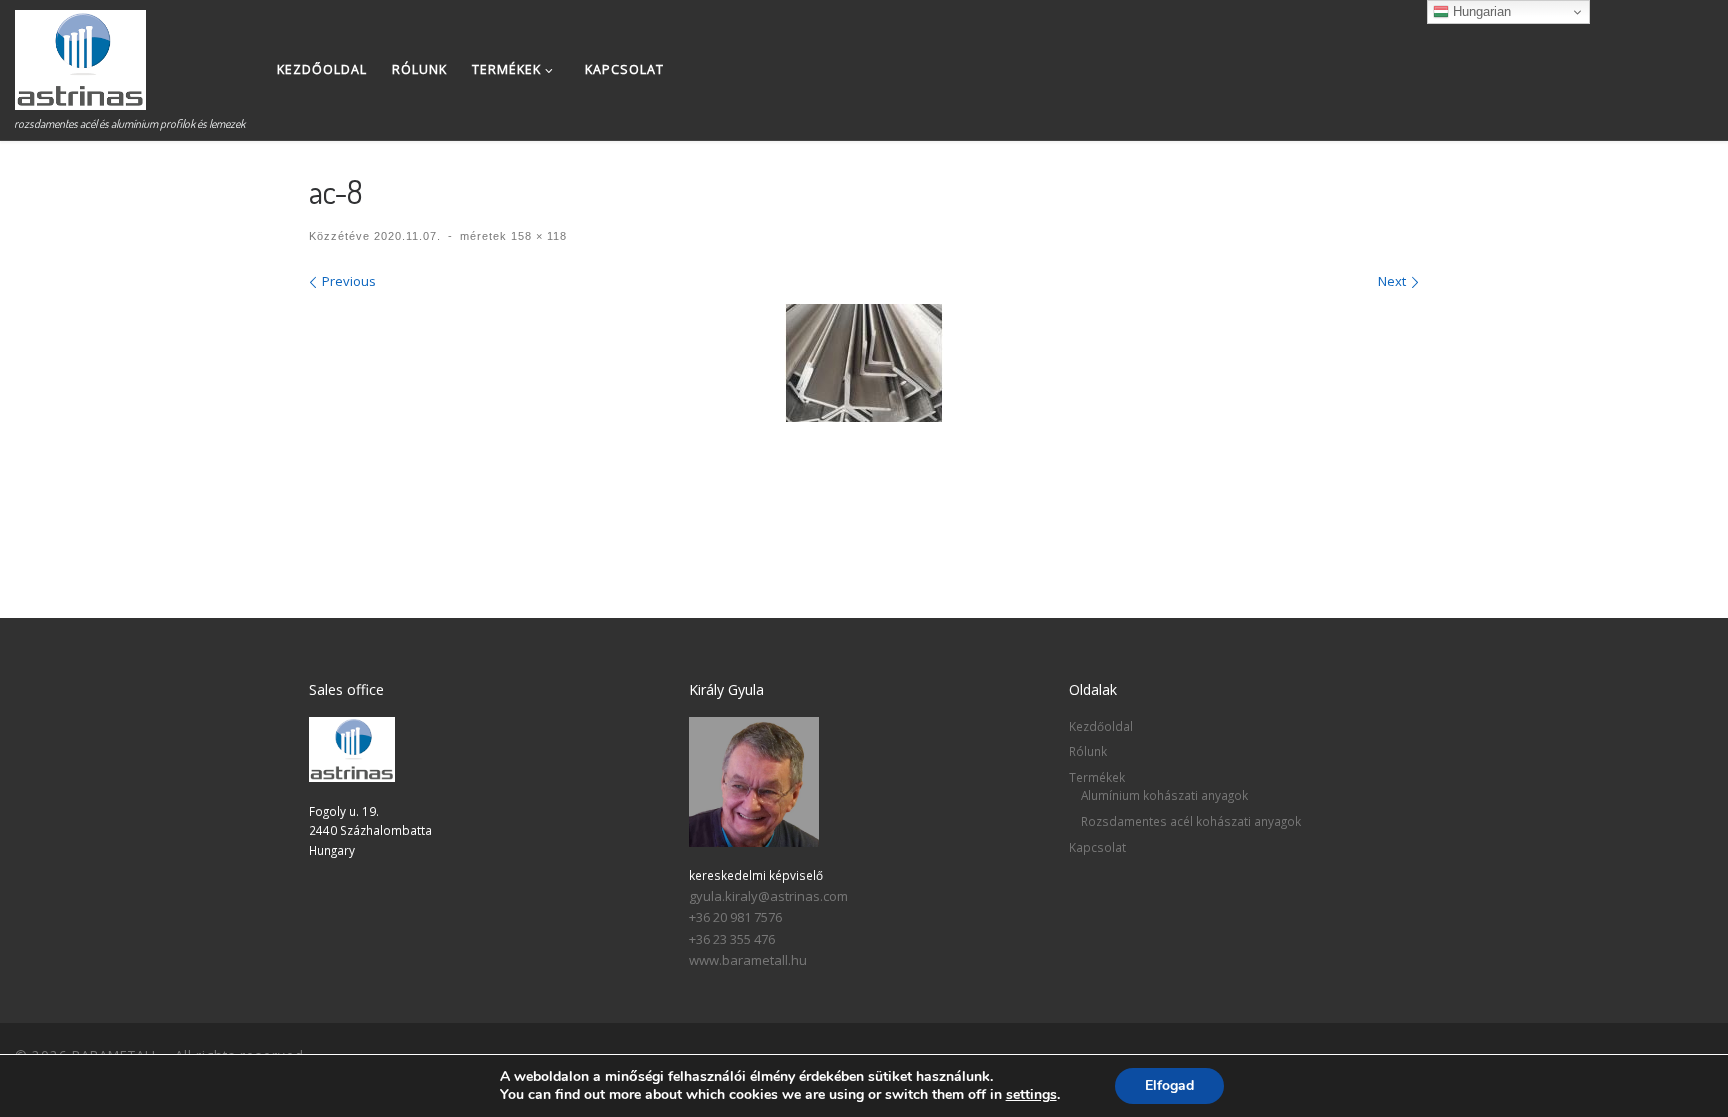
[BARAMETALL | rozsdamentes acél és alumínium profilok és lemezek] (80, 54)
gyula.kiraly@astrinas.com (768, 896)
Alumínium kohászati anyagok (1164, 795)
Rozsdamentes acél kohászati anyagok (1191, 821)
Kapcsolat (1097, 847)
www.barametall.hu (748, 960)
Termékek (1097, 777)
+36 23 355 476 (732, 939)
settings (1031, 1095)
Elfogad (1169, 1085)
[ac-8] (864, 363)
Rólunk (1088, 751)
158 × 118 (537, 236)
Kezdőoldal (1101, 726)
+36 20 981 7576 (735, 917)
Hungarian (1480, 11)
